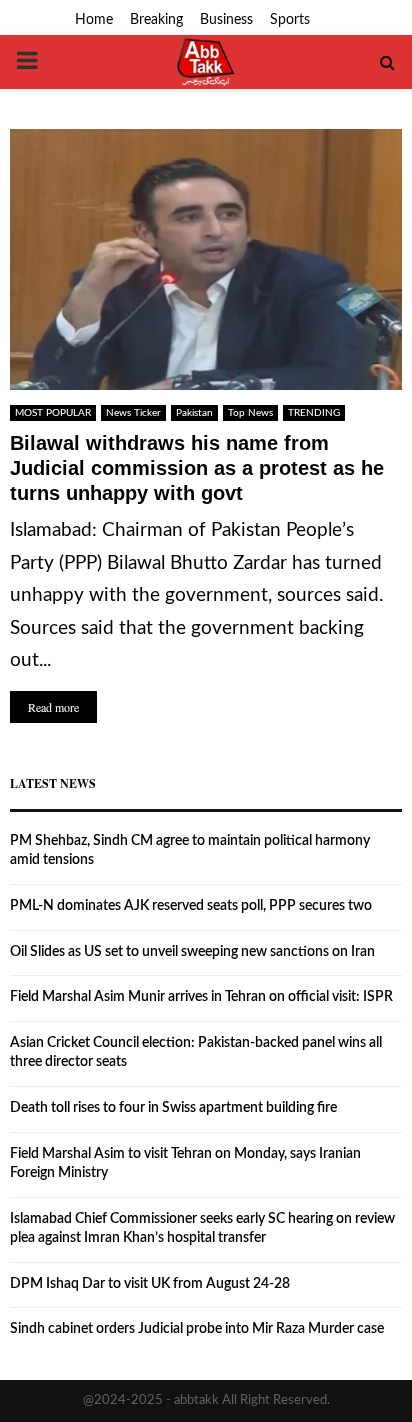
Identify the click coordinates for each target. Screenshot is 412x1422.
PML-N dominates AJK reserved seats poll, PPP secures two (191, 906)
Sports (290, 20)
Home (94, 20)
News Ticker (133, 413)
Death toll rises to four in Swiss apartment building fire (173, 1108)
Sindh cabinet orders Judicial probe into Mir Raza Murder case (197, 1329)
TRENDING (314, 413)
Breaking (156, 20)
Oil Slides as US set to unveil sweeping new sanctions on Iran (192, 952)
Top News (250, 413)
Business (226, 20)
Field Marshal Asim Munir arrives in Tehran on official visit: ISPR (201, 997)
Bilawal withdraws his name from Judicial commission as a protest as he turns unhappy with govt (197, 468)
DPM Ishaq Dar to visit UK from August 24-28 (150, 1284)
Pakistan (194, 413)
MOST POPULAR (53, 413)
